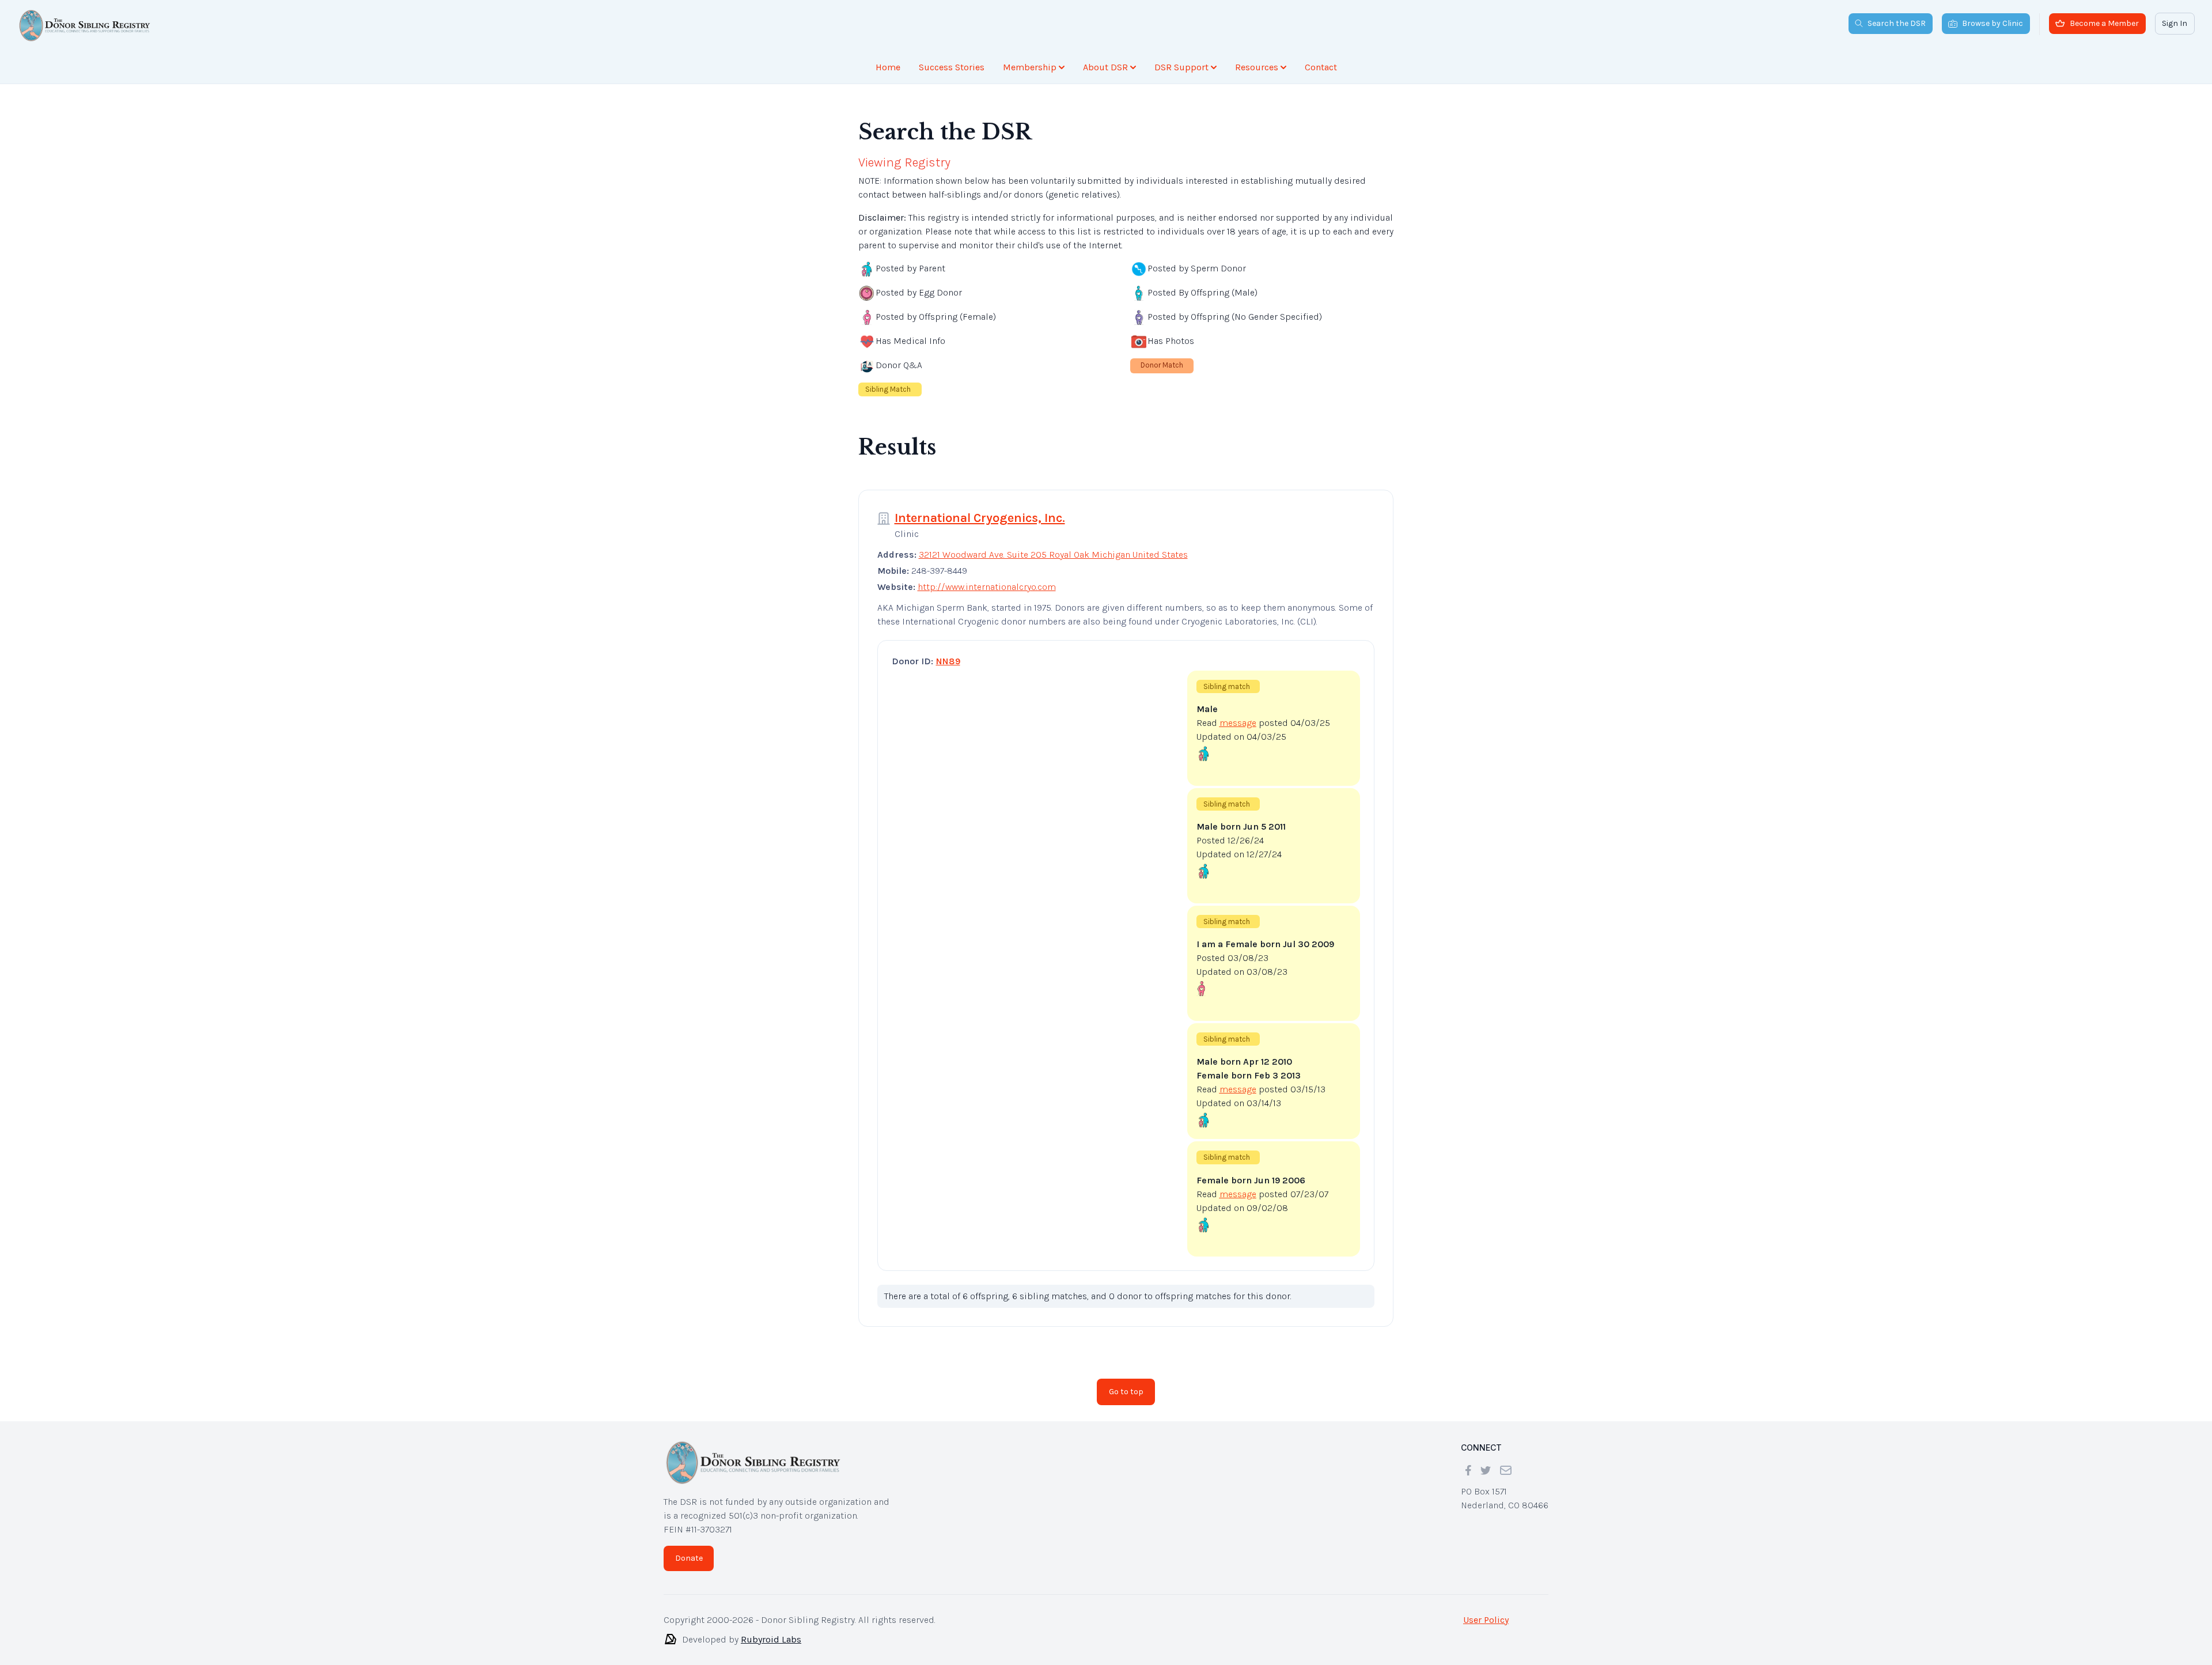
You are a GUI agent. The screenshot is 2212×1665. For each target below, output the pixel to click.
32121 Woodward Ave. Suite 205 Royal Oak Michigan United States (1053, 545)
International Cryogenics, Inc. (980, 509)
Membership (1030, 67)
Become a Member (2104, 23)
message (1238, 714)
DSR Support (1181, 67)
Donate (689, 1549)
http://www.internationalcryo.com (987, 578)
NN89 (948, 652)
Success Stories (952, 67)
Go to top (1126, 1382)
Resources (1257, 67)
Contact (1321, 67)
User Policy (1486, 1611)
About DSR (1105, 67)
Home (888, 67)
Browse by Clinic (1993, 23)
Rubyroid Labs (771, 1630)
